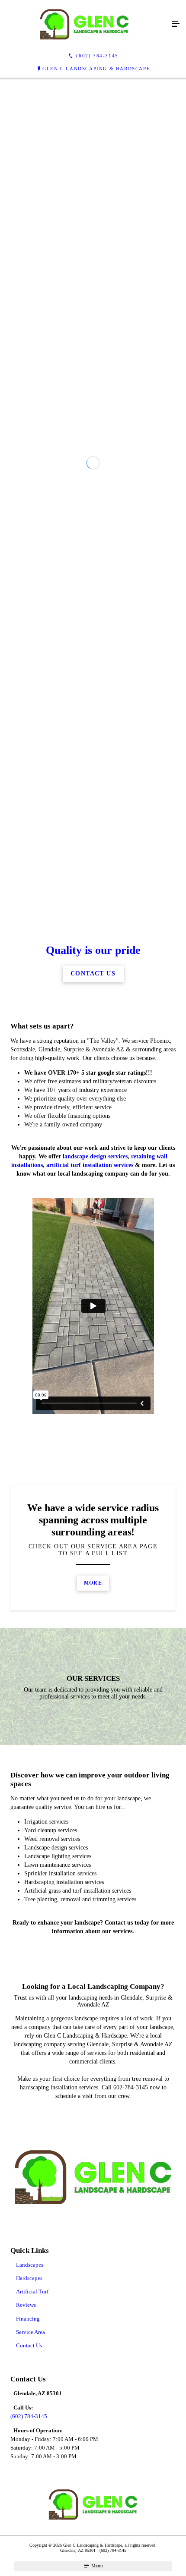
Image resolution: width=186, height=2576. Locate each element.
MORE (93, 1945)
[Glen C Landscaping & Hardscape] (84, 24)
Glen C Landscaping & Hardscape (96, 69)
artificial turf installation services (90, 1527)
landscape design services (95, 1519)
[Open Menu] (176, 24)
